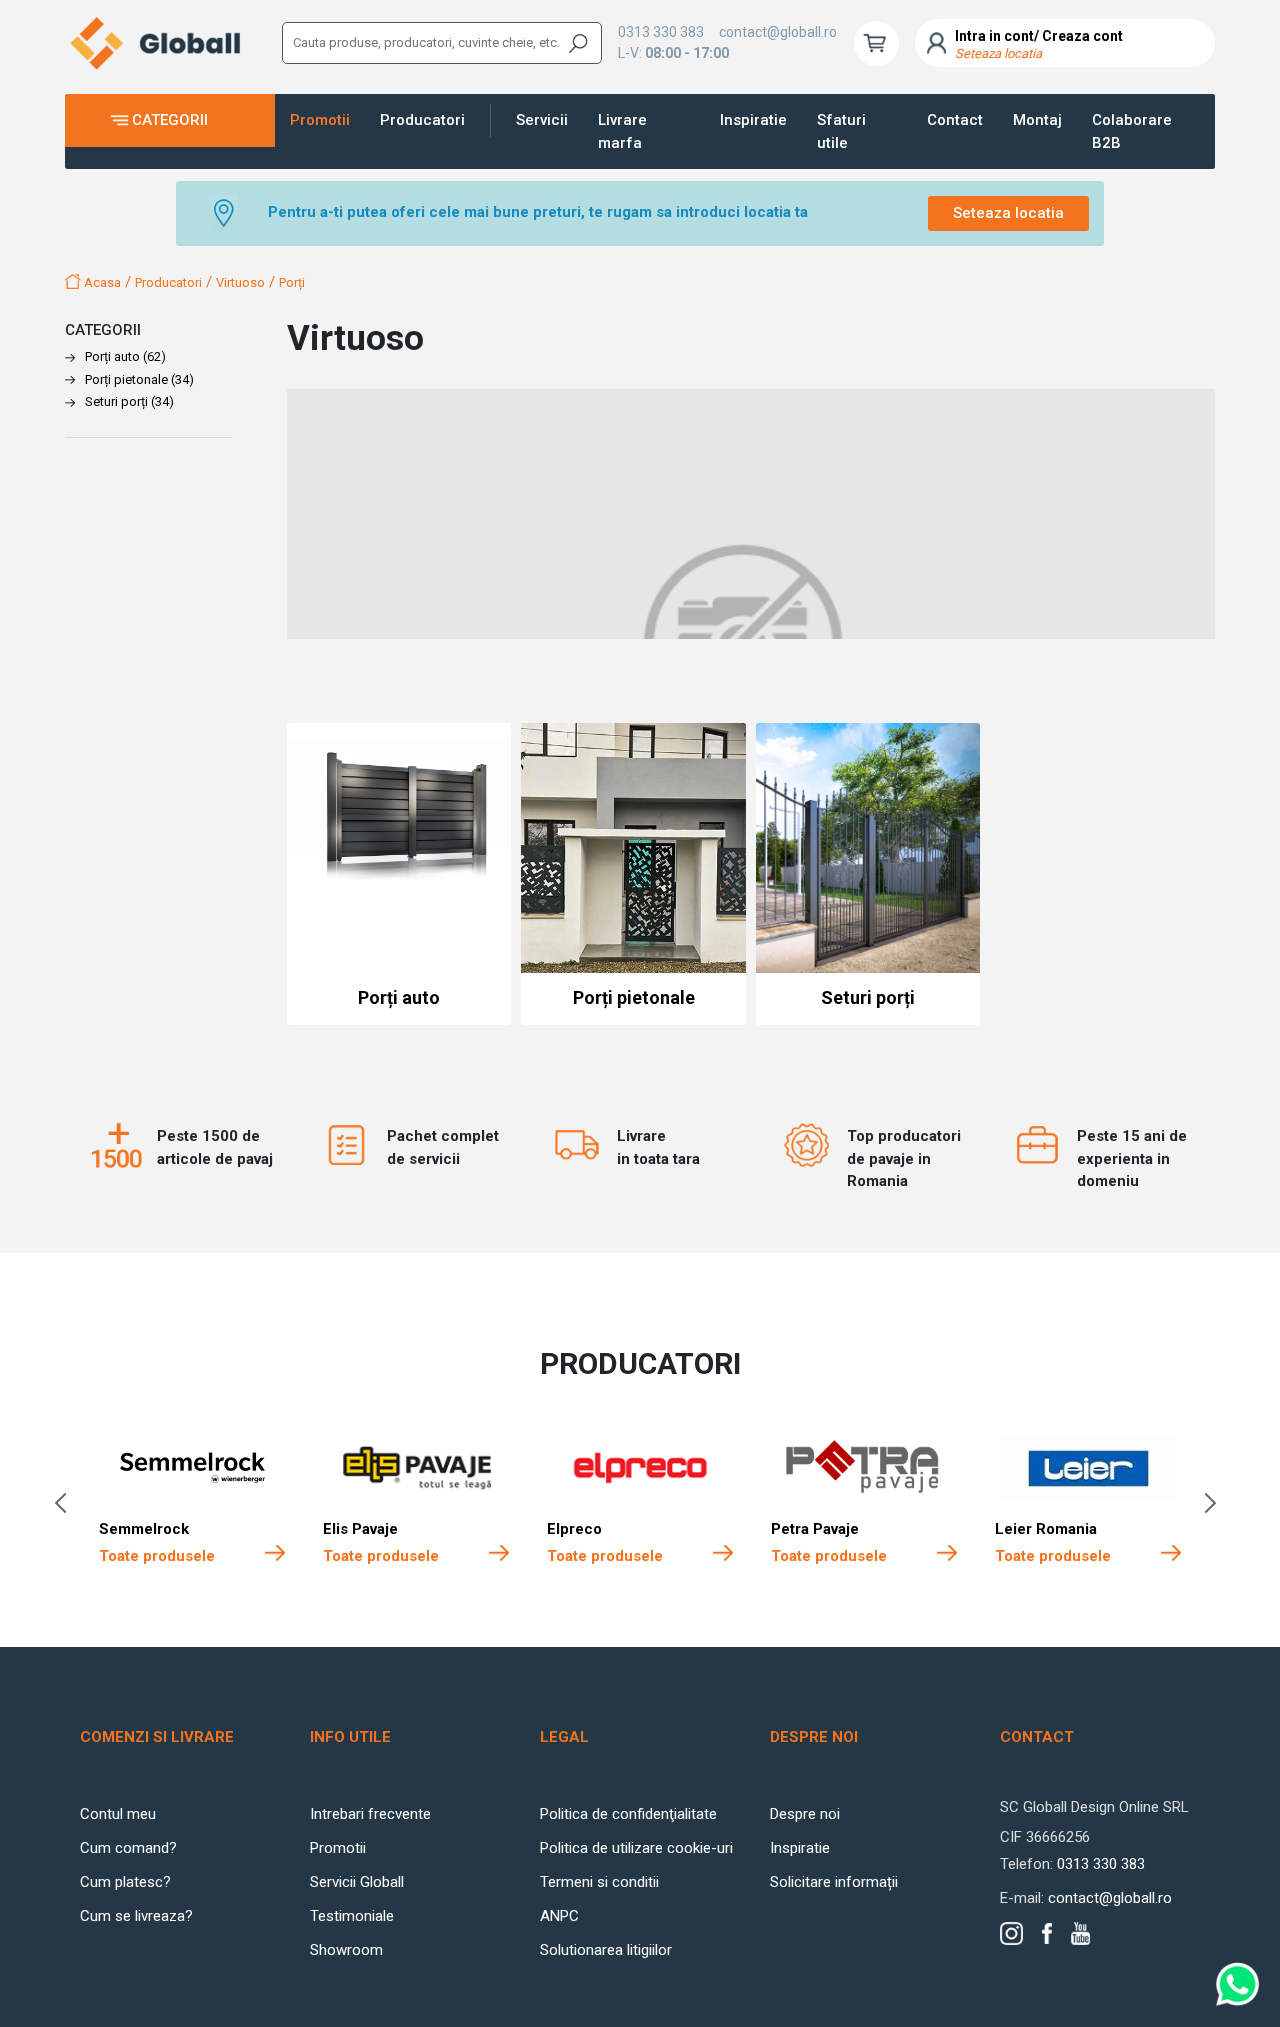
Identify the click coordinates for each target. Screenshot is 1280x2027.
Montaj (1037, 120)
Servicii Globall (357, 1882)
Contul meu (118, 1814)
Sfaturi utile (841, 131)
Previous (65, 1503)
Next (1215, 1503)
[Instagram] (1011, 1933)
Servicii (542, 120)
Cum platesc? (125, 1882)
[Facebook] (1047, 1933)
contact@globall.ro (778, 32)
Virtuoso (240, 282)
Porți (292, 282)
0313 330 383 (661, 32)
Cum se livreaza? (136, 1916)
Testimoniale (352, 1916)
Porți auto (125, 356)
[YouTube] (1080, 1933)
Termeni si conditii (599, 1882)
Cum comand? (128, 1848)
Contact (955, 120)
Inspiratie (753, 120)
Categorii (170, 120)
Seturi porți (129, 401)
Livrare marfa (622, 131)
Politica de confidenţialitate (628, 1814)
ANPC (559, 1916)
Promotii (320, 120)
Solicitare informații (834, 1882)
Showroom (346, 1950)
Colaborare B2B (1132, 131)
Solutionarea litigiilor (606, 1950)
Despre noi (805, 1814)
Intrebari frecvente (370, 1814)
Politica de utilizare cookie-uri (636, 1848)
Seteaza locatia (1008, 213)
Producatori (422, 120)
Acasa (101, 282)
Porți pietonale (139, 379)
